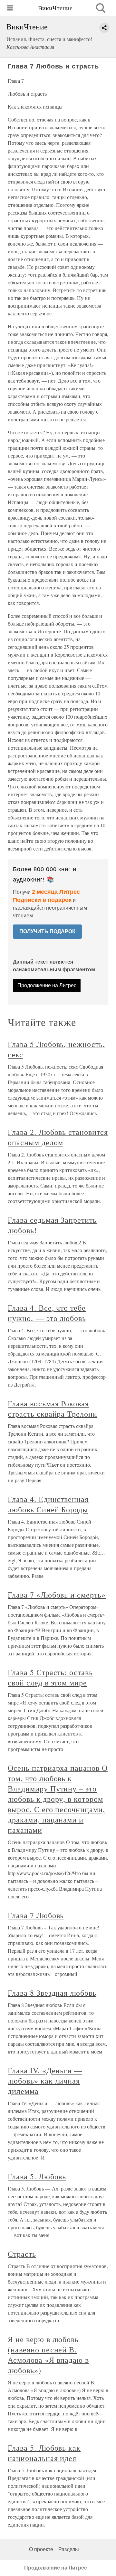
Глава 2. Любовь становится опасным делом (58, 1137)
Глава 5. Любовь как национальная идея (44, 2453)
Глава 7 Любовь (36, 1915)
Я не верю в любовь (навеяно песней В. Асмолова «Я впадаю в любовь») (48, 2355)
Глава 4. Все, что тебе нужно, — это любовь (47, 1313)
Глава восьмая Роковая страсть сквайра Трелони (53, 1409)
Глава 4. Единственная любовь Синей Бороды (48, 1504)
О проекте (41, 2549)
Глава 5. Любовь (37, 2176)
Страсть (22, 2254)
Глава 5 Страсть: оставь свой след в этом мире (50, 1677)
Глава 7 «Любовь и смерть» (57, 1595)
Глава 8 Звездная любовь (52, 1993)
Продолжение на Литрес (47, 985)
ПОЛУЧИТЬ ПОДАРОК (47, 931)
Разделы (69, 2549)
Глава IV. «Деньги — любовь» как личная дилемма (45, 2081)
